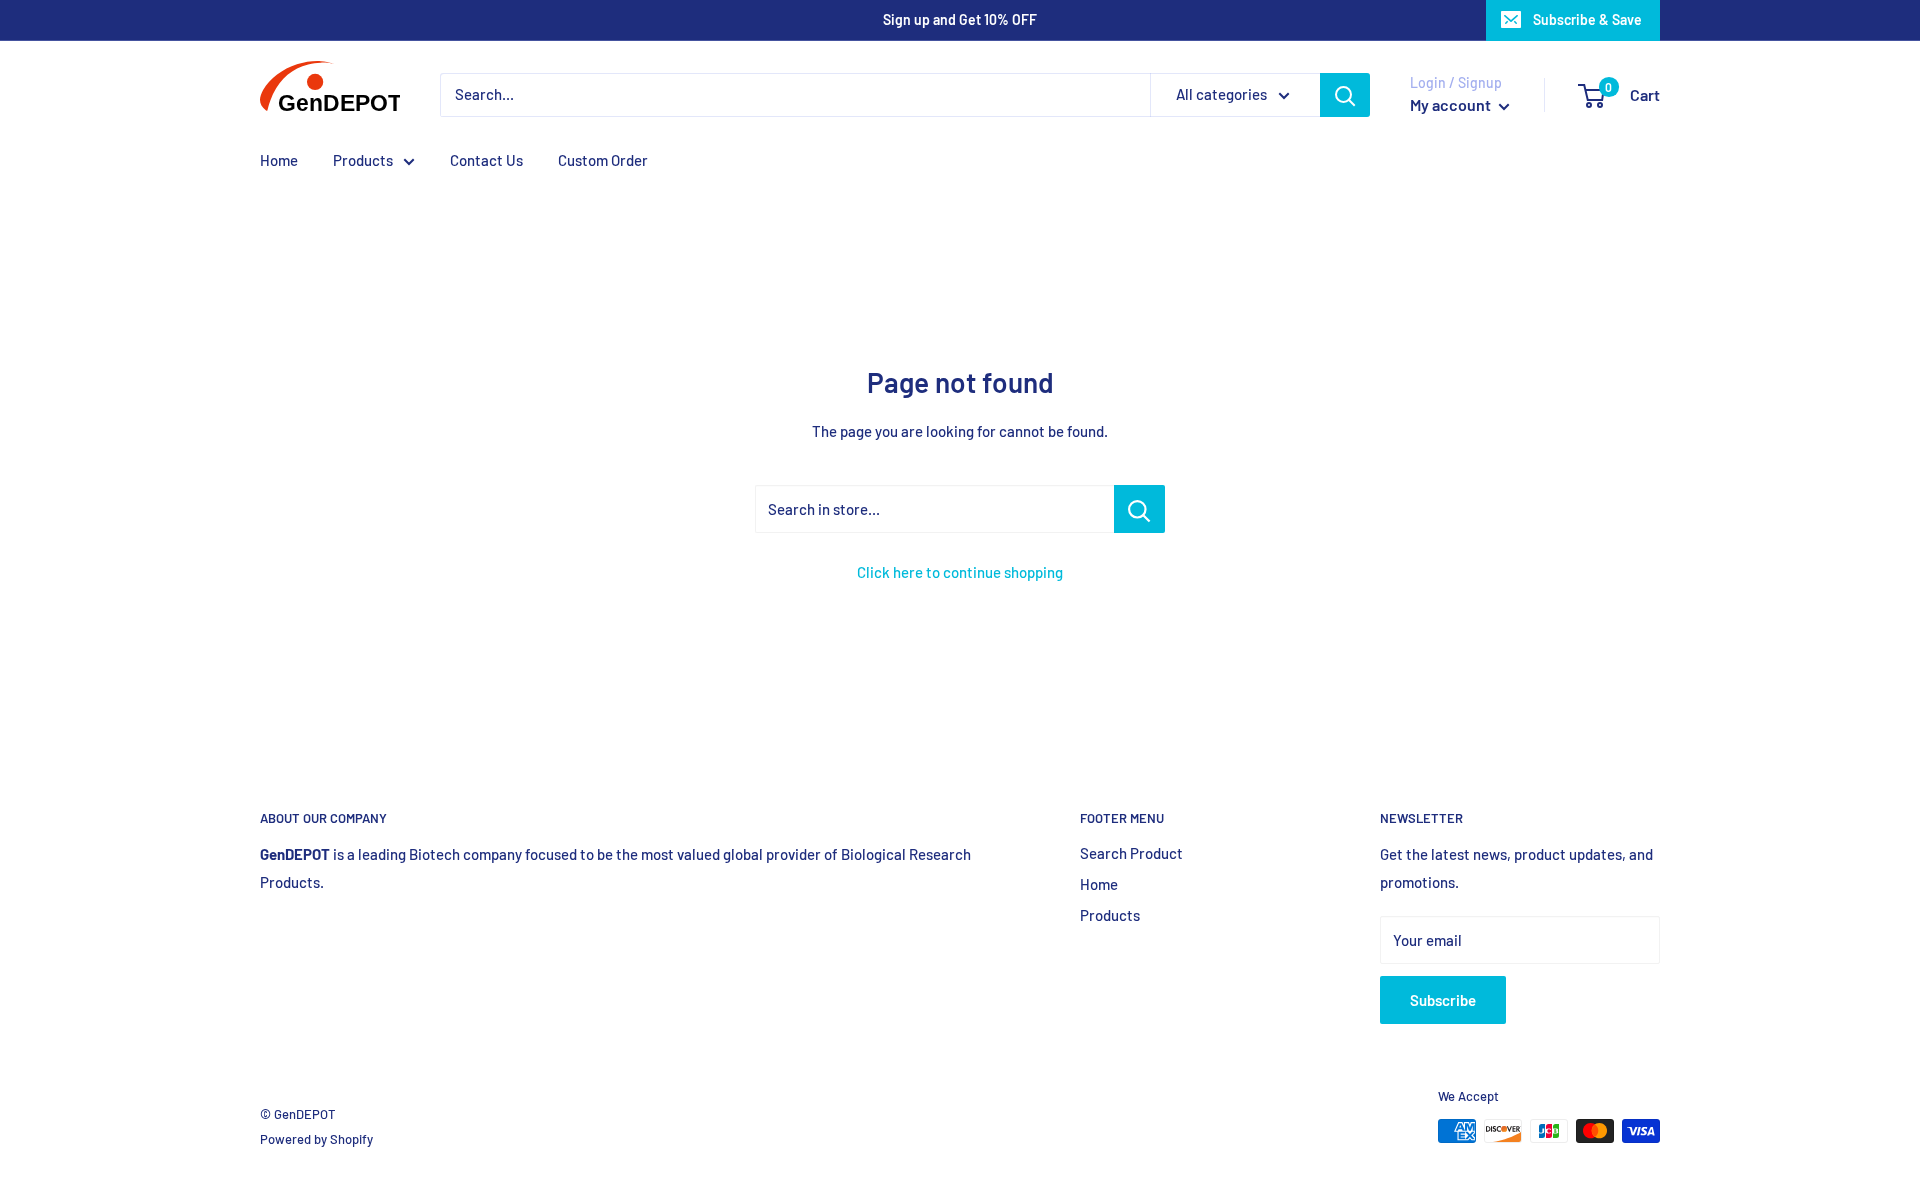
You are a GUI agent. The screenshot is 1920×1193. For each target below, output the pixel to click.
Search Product (1131, 853)
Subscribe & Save (1587, 19)
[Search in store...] (1139, 509)
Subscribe (1443, 1000)
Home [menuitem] (279, 160)
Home (1099, 884)
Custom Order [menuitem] (603, 160)
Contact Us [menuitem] (486, 160)
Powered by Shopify (316, 1139)
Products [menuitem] (363, 160)
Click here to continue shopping (960, 572)
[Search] (1345, 95)
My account (1452, 104)
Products (1110, 915)
